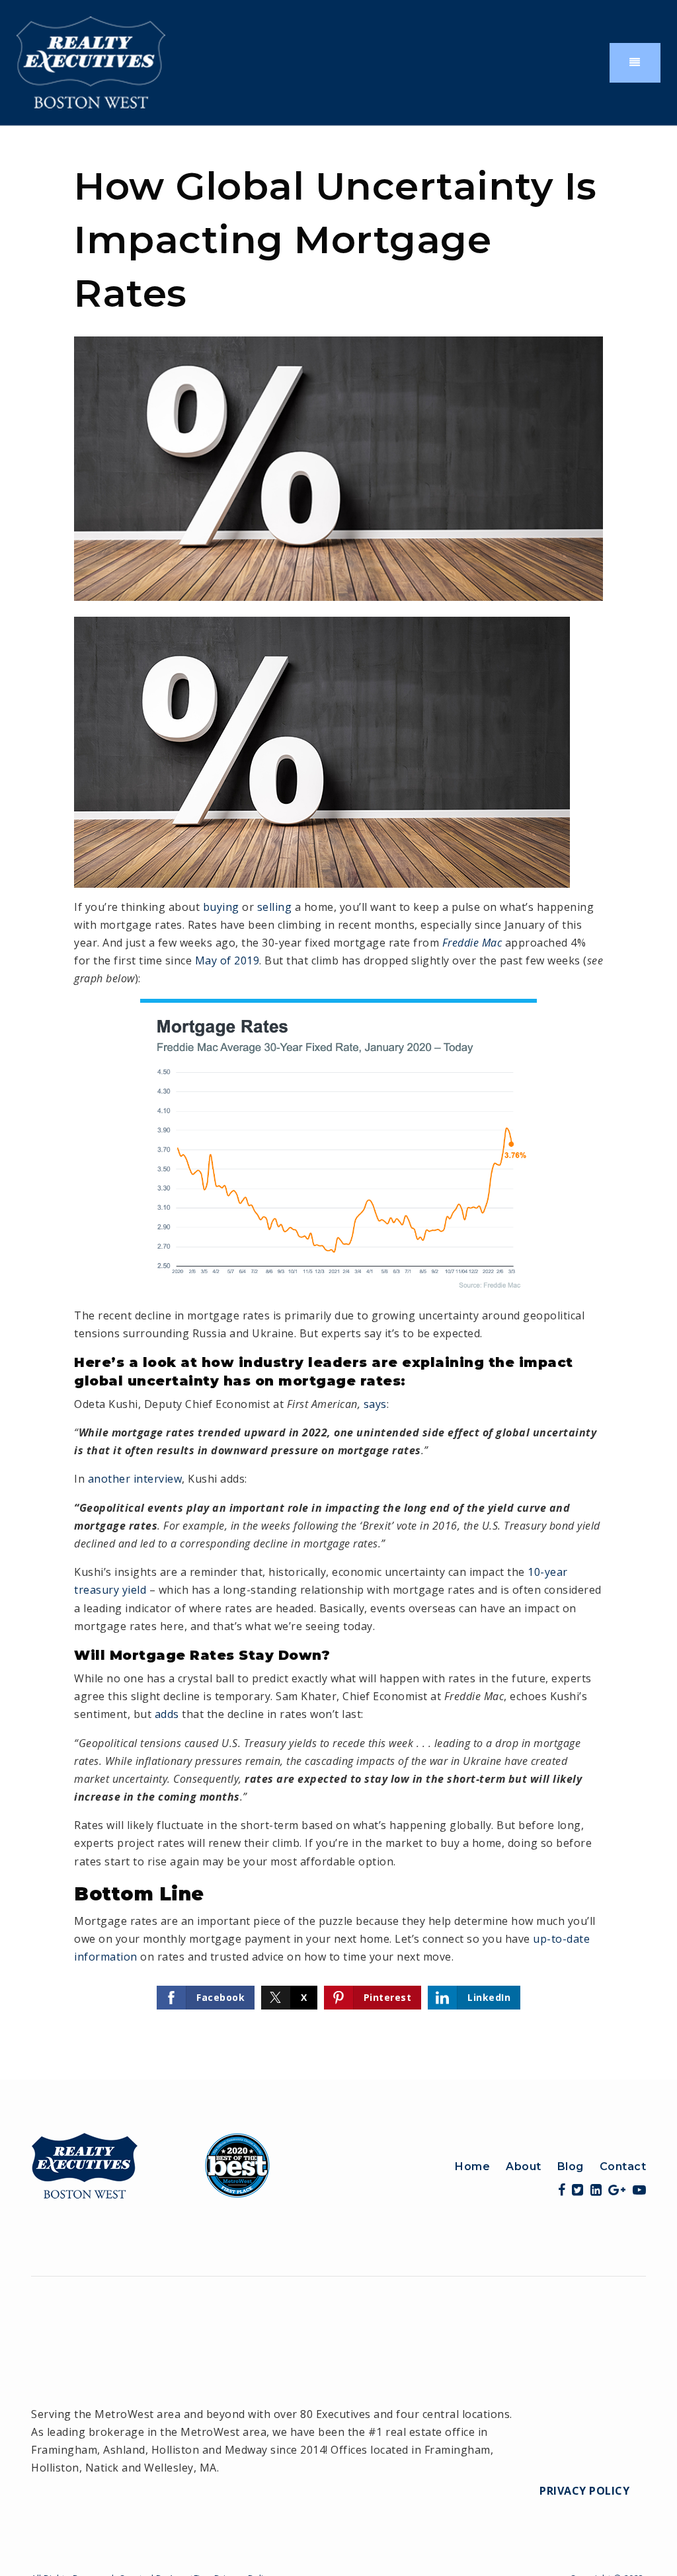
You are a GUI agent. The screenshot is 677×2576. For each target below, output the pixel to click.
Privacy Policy (584, 2491)
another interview (135, 1479)
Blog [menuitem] (571, 2166)
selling (275, 907)
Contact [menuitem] (623, 2166)
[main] (338, 1103)
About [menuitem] (524, 2166)
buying (221, 907)
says (375, 1404)
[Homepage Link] (151, 2164)
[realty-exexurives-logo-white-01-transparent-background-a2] (91, 61)
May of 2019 (227, 960)
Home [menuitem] (472, 2166)
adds (167, 1714)
